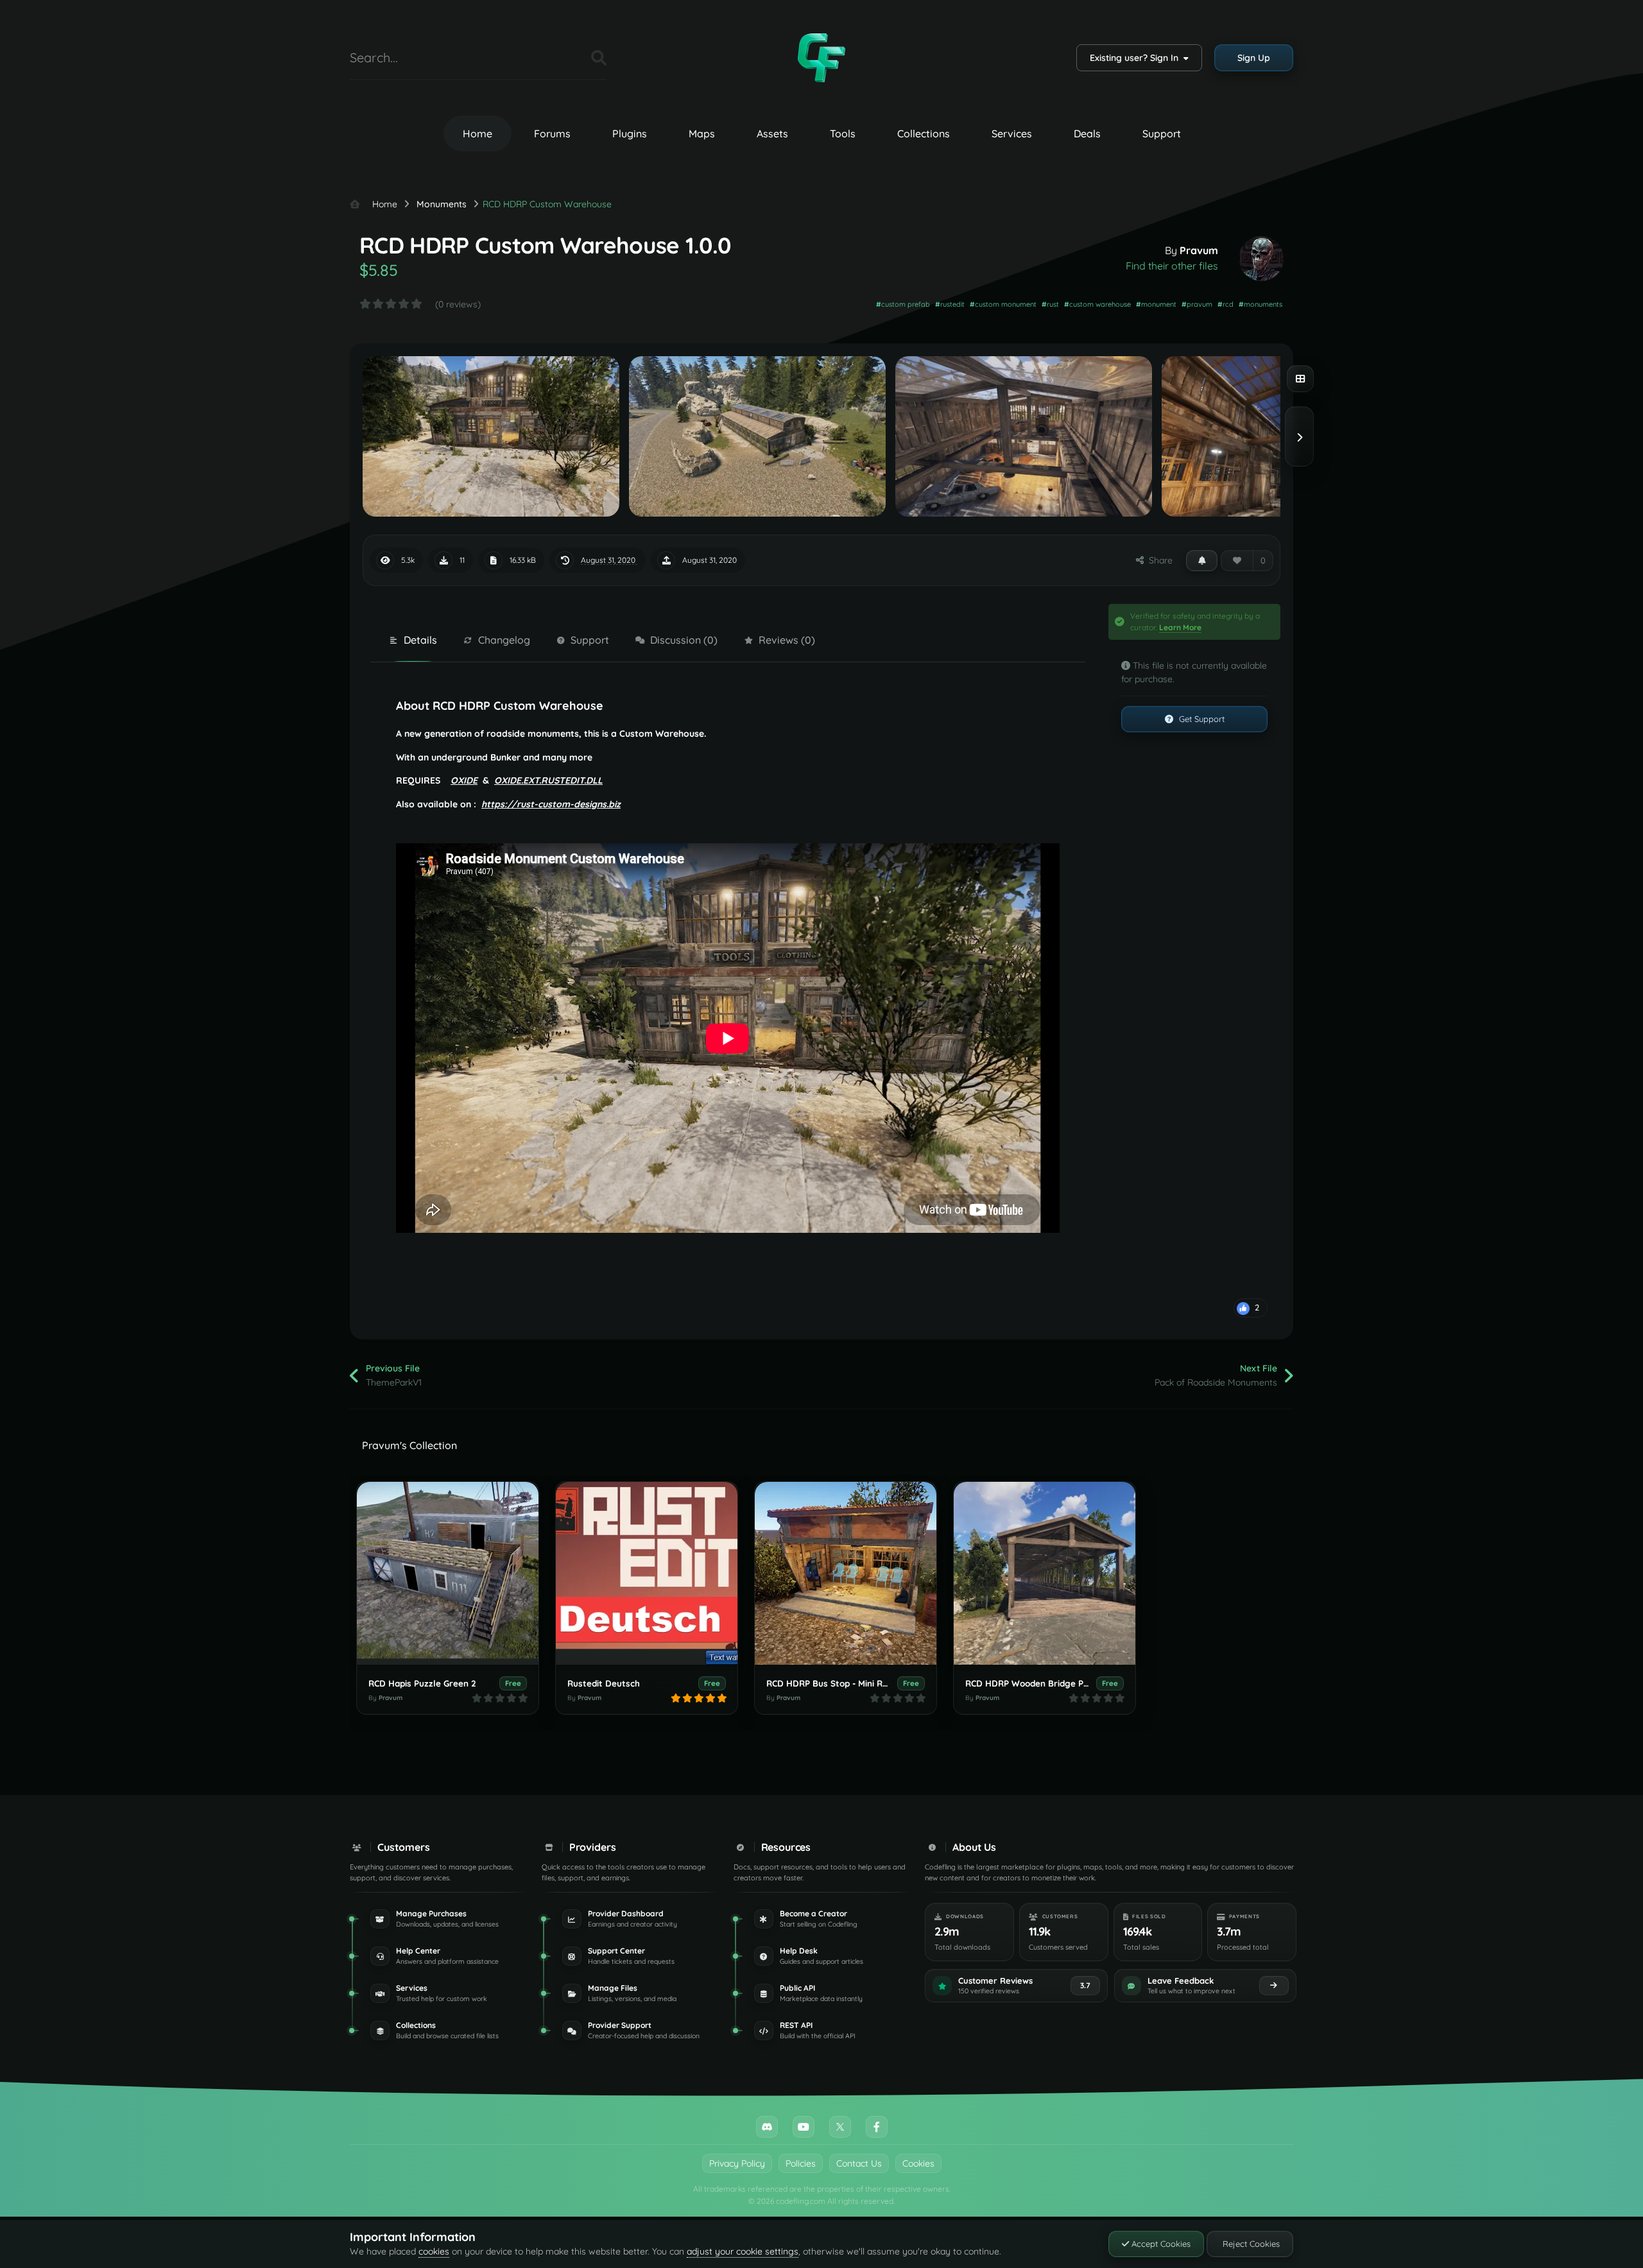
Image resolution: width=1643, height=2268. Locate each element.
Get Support (1200, 719)
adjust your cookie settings (743, 2251)
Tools (843, 133)
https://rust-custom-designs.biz (551, 804)
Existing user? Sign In (1137, 58)
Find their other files (1172, 266)
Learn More (1180, 627)
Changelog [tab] (504, 640)
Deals (1087, 133)
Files (565, 57)
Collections (924, 133)
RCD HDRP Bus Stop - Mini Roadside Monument (864, 1683)
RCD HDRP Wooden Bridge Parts (1033, 1683)
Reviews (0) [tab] (787, 640)
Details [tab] (420, 640)
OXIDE (464, 780)
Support (1162, 133)
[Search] (599, 58)
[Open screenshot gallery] (1300, 379)
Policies (801, 2163)
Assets (772, 133)
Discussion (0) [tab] (684, 640)
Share (1158, 560)
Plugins (630, 133)
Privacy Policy (737, 2163)
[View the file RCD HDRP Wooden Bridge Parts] (1045, 1573)
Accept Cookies (1160, 2244)
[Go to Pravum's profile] (1261, 259)
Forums (552, 133)
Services (1012, 133)
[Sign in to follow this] (1202, 560)
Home (477, 133)
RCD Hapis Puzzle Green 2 (422, 1683)
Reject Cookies (1250, 2244)
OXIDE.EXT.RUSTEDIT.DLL (548, 780)
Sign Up (1254, 58)
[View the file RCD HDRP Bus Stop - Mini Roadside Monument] (846, 1573)
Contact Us (859, 2163)
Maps (702, 133)
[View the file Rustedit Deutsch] (647, 1573)
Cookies (918, 2163)
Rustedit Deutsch (604, 1683)
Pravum (1199, 250)
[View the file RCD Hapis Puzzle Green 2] (448, 1573)
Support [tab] (590, 640)
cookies (434, 2251)
